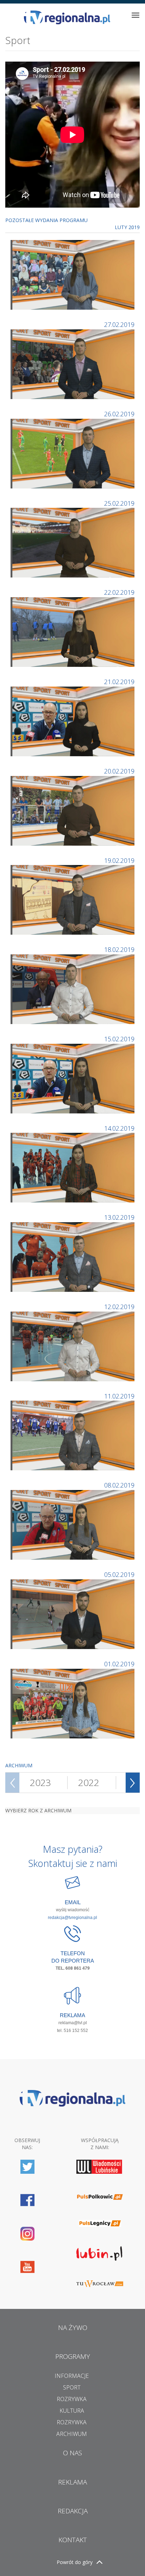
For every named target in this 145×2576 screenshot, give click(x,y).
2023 (40, 1782)
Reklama (72, 2482)
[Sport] (73, 274)
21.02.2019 (119, 682)
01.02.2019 (119, 1664)
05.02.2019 (119, 1574)
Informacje (72, 2376)
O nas (72, 2453)
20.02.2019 (119, 771)
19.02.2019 (119, 860)
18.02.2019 (119, 949)
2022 (89, 1782)
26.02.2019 (119, 414)
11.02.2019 (119, 1396)
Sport (72, 2387)
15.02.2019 (119, 1039)
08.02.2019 (119, 1485)
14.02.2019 (119, 1128)
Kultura (72, 2411)
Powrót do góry (75, 2562)
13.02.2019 (119, 1217)
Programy (73, 2356)
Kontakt (73, 2540)
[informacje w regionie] (67, 17)
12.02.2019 (119, 1307)
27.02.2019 (119, 324)
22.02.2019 (119, 592)
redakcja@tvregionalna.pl (72, 1918)
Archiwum (72, 2434)
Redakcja (73, 2511)
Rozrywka (72, 2399)
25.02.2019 (119, 503)
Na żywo (73, 2328)
